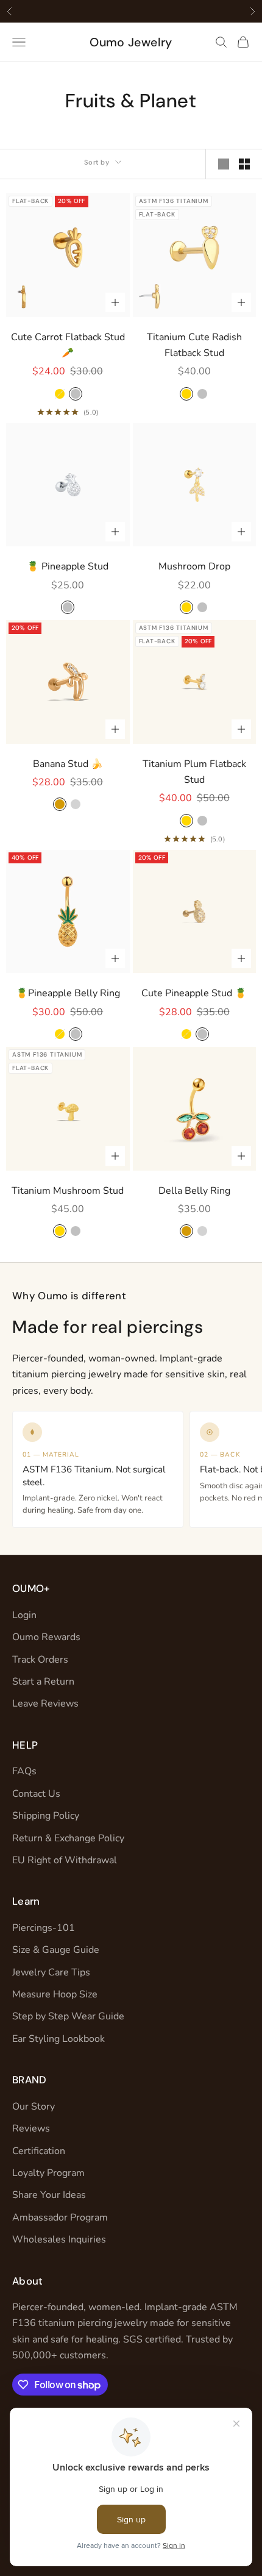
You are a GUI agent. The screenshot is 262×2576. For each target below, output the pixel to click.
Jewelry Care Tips (51, 1972)
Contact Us (36, 1794)
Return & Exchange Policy (68, 1838)
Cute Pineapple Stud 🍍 (194, 993)
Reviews (31, 2128)
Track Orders (40, 1660)
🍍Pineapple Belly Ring (68, 993)
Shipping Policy (46, 1816)
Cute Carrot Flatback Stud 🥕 (68, 345)
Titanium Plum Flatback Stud (194, 772)
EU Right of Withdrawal (65, 1860)
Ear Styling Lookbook (58, 2039)
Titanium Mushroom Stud (68, 1191)
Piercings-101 (44, 1928)
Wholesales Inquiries (59, 2239)
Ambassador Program (60, 2217)
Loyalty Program (48, 2173)
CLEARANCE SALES (106, 11)
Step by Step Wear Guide (68, 2016)
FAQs (24, 1771)
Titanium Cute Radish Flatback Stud (194, 345)
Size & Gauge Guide (56, 1950)
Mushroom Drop (194, 566)
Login (24, 1615)
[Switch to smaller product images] (244, 164)
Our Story (34, 2107)
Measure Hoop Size (55, 1994)
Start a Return (43, 1682)
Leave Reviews (45, 1704)
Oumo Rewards (46, 1637)
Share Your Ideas (49, 2195)
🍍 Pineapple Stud (68, 566)
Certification (39, 2151)
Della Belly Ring (194, 1191)
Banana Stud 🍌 (68, 764)
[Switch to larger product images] (224, 164)
